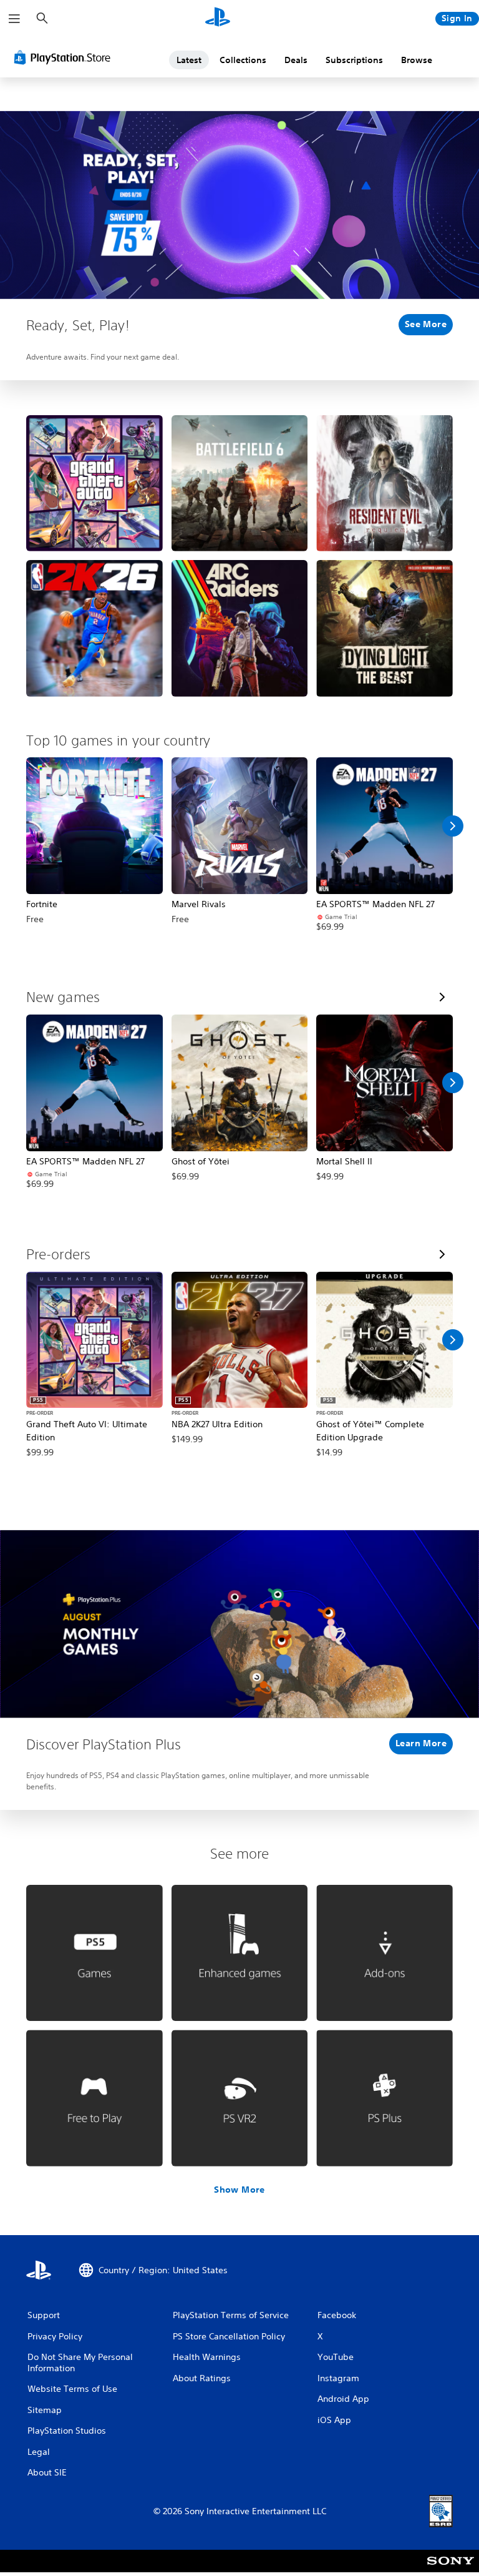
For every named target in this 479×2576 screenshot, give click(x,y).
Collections (243, 60)
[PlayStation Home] (218, 19)
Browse (417, 60)
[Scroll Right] (453, 826)
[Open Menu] (14, 19)
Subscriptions (354, 60)
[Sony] (451, 2569)
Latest (189, 60)
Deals (296, 60)
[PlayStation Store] (65, 57)
